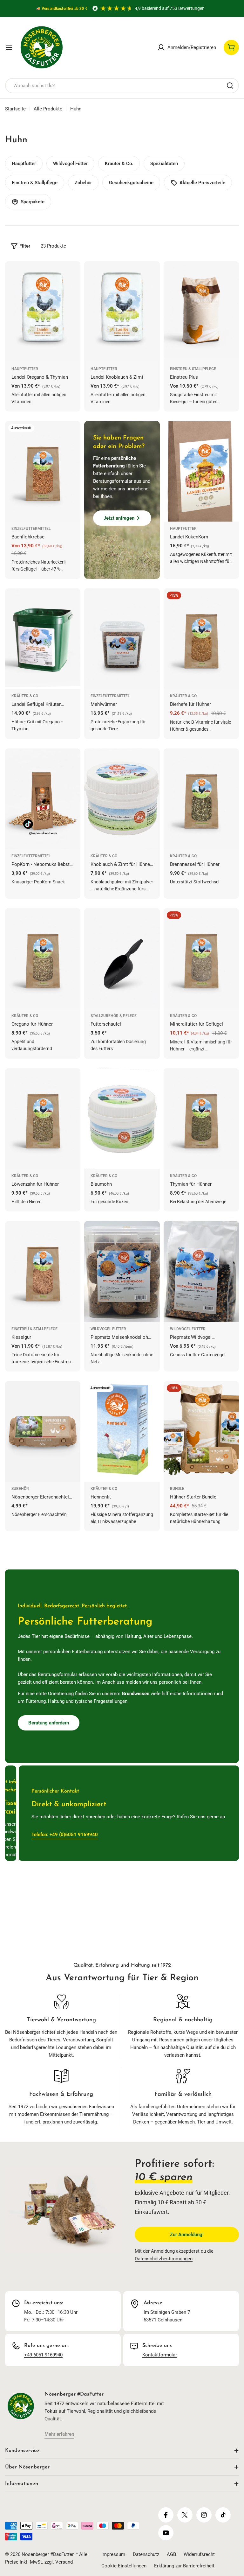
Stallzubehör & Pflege (114, 1016)
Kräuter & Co (25, 696)
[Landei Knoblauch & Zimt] (122, 312)
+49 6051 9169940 (43, 2355)
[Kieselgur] (43, 1271)
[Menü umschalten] (9, 47)
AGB (171, 2554)
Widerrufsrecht (199, 2554)
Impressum (113, 2554)
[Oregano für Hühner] (43, 958)
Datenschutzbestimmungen (164, 2259)
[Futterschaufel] (122, 958)
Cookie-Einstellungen (124, 2566)
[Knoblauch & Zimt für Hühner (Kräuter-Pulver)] (122, 799)
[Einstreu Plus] (201, 312)
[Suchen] (230, 86)
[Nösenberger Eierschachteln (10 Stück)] (43, 1431)
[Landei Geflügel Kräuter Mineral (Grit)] (43, 639)
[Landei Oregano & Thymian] (43, 312)
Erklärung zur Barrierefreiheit (184, 2566)
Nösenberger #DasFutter (47, 2554)
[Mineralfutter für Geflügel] (201, 958)
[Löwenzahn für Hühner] (43, 1119)
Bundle (177, 1489)
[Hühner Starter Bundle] (201, 1431)
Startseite (15, 109)
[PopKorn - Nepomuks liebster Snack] (43, 799)
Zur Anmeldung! (187, 2235)
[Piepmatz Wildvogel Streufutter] (201, 1271)
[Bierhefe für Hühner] (201, 639)
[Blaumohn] (122, 1119)
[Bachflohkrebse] (43, 471)
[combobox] (122, 86)
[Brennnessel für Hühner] (201, 799)
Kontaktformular (160, 2355)
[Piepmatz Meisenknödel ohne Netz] (122, 1271)
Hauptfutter (25, 369)
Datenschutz (146, 2554)
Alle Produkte (48, 109)
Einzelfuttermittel (31, 529)
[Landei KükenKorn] (201, 471)
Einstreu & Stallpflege (193, 369)
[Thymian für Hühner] (201, 1119)
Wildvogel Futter (108, 1329)
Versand (64, 2562)
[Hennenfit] (122, 1431)
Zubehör (20, 1489)
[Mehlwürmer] (122, 639)
